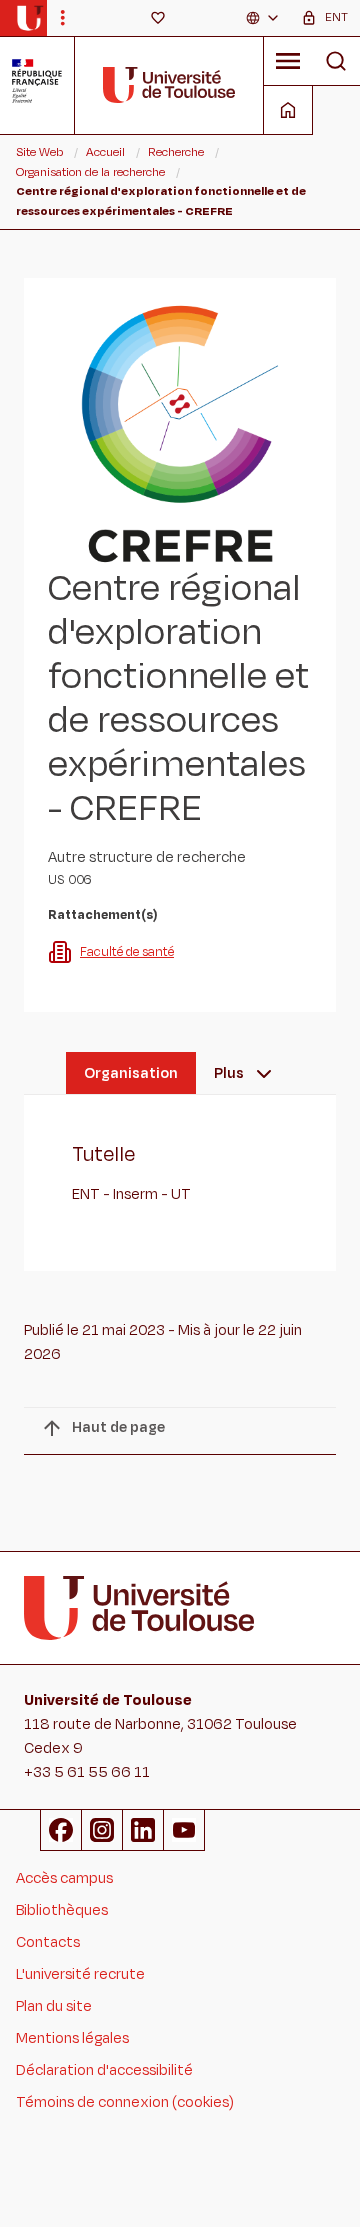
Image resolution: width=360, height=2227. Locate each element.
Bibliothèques (62, 1910)
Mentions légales (72, 2038)
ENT (336, 17)
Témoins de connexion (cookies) (125, 2102)
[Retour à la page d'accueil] (29, 18)
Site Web (39, 152)
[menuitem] (263, 18)
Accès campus (64, 1878)
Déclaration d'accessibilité (104, 2070)
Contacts (48, 1942)
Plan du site (54, 2006)
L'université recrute (80, 1974)
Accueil (105, 152)
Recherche (176, 152)
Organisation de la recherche (90, 172)
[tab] (131, 1073)
